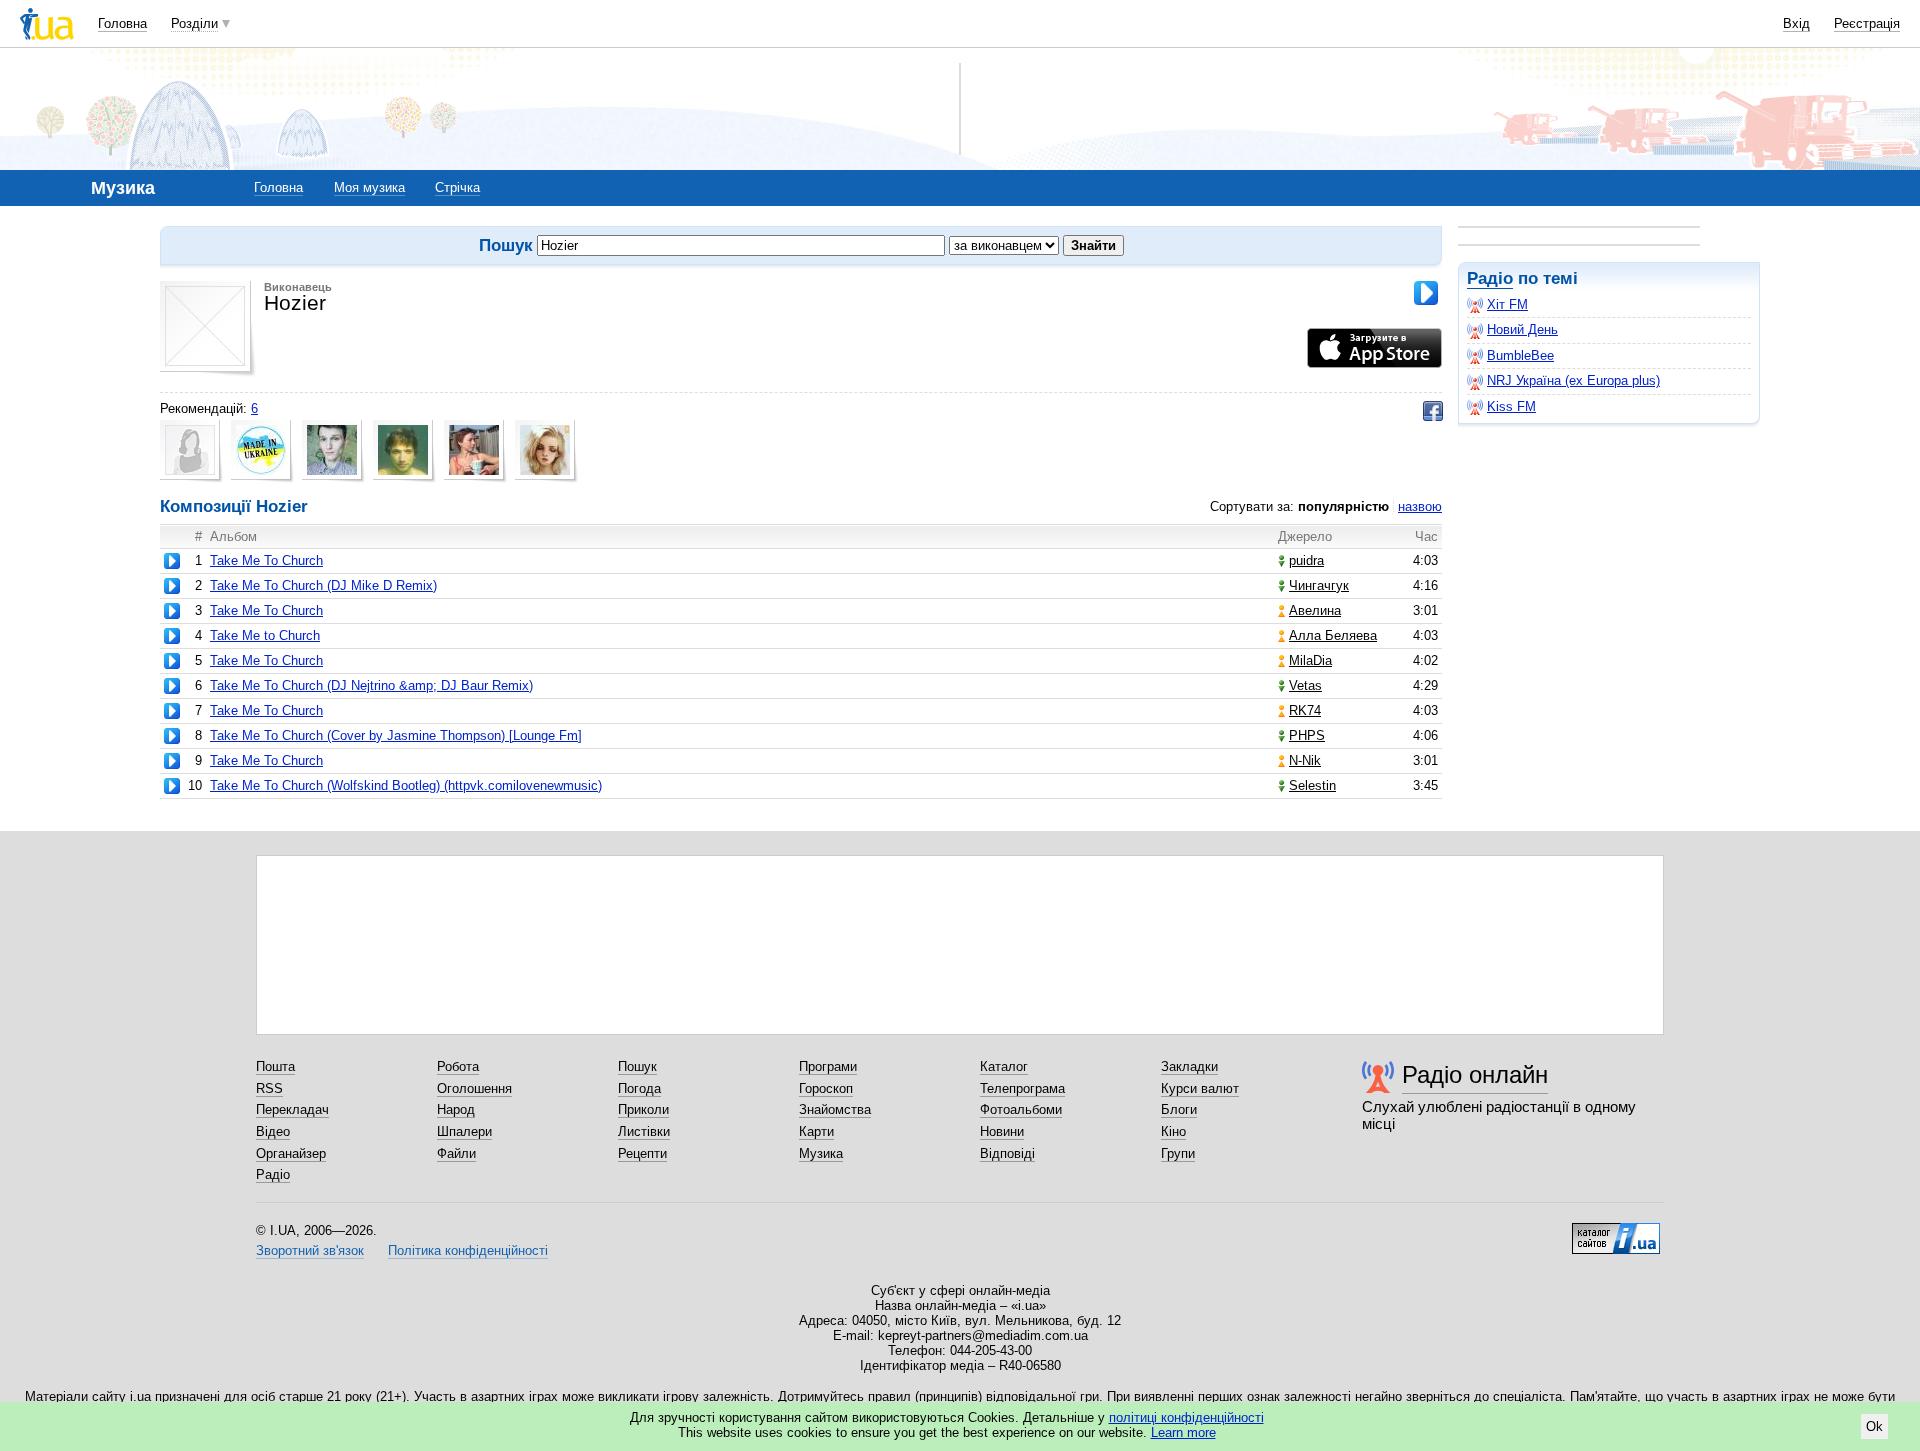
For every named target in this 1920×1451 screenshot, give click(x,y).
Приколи (643, 1109)
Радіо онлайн (1475, 1074)
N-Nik (1305, 760)
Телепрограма (1022, 1088)
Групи (1178, 1153)
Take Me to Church (265, 635)
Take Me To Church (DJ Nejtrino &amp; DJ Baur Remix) (371, 685)
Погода (639, 1088)
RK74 (1305, 710)
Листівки (644, 1131)
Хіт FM (1507, 304)
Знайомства (835, 1109)
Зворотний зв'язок (310, 1250)
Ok (1874, 1426)
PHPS (1307, 735)
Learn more (1183, 1432)
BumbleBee (1520, 355)
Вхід (1796, 23)
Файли (456, 1153)
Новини (1002, 1131)
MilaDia (1310, 660)
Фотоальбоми (1021, 1109)
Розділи (194, 23)
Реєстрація (1867, 23)
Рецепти (642, 1153)
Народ (456, 1109)
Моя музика (369, 187)
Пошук (637, 1066)
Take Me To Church (266, 560)
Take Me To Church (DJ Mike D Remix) (323, 585)
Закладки (1189, 1066)
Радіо (1490, 278)
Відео (273, 1131)
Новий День (1522, 329)
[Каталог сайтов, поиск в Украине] (1616, 1231)
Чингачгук (1319, 585)
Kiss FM (1511, 406)
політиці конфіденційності (1186, 1417)
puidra (1306, 560)
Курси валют (1200, 1088)
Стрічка (457, 187)
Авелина (1315, 610)
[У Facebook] (1433, 411)
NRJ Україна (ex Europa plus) (1573, 380)
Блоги (1179, 1109)
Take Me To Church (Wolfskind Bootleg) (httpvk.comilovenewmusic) (406, 785)
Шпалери (464, 1131)
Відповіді (1007, 1153)
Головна (122, 23)
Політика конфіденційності (468, 1250)
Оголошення (474, 1088)
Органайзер (291, 1153)
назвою (1420, 506)
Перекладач (292, 1109)
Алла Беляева (1333, 635)
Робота (458, 1066)
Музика (821, 1153)
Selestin (1312, 785)
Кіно (1173, 1131)
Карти (816, 1131)
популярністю (1343, 506)
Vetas (1305, 685)
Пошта (275, 1066)
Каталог (1004, 1066)
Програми (828, 1066)
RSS (269, 1088)
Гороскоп (826, 1088)
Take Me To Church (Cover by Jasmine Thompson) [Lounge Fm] (396, 735)
